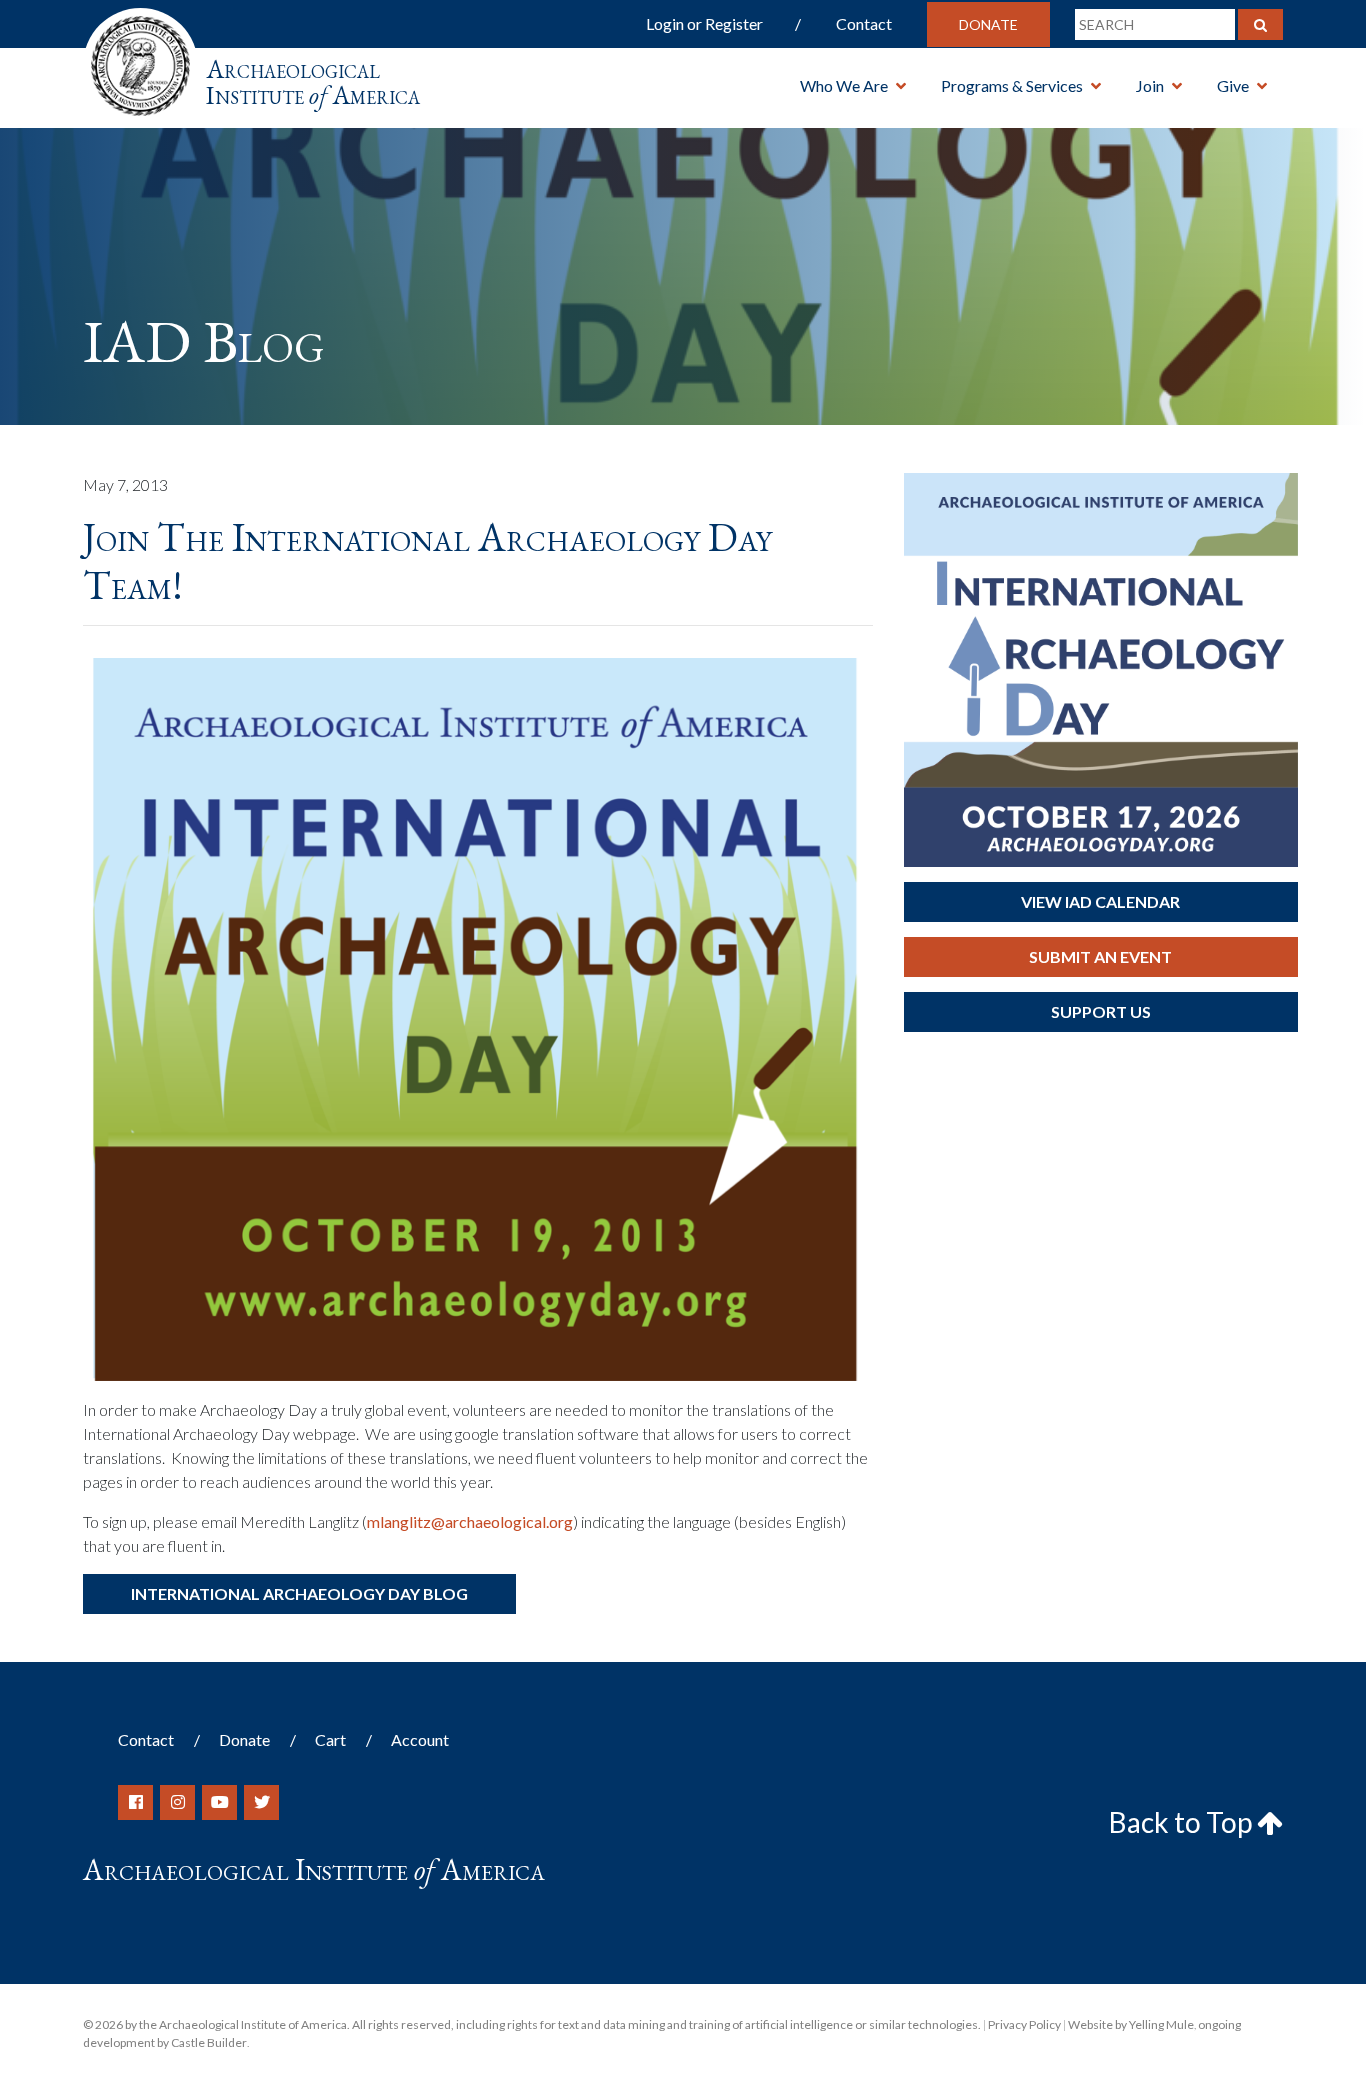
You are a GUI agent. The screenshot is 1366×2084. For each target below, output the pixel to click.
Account (420, 1739)
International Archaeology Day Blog (299, 1593)
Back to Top (1183, 1822)
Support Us (1101, 1011)
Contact (864, 23)
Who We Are (844, 85)
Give (1233, 85)
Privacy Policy (1024, 2024)
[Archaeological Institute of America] (140, 59)
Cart (330, 1739)
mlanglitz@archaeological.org (470, 1521)
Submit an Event (1100, 956)
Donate (988, 24)
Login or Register (704, 23)
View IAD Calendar (1100, 901)
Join (1150, 85)
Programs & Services (1012, 85)
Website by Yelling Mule (1131, 2024)
